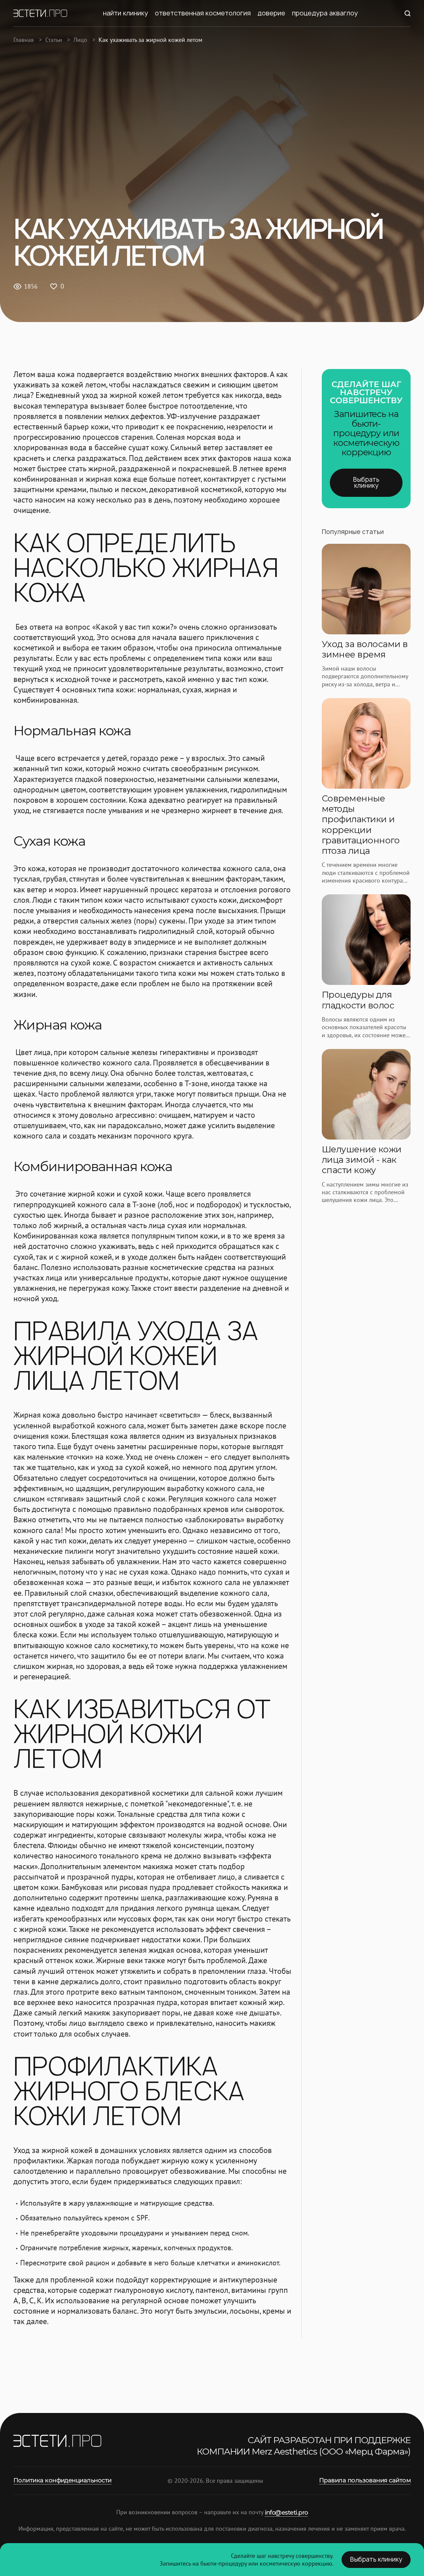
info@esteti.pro (286, 2513)
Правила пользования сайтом (365, 2480)
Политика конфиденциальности (62, 2480)
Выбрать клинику (366, 483)
